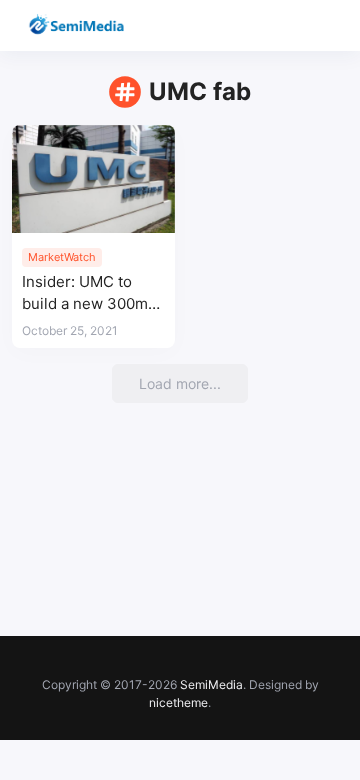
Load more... (180, 383)
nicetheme (178, 702)
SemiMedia (211, 684)
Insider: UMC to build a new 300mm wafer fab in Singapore (91, 293)
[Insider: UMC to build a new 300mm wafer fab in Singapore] (93, 179)
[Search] (287, 25)
